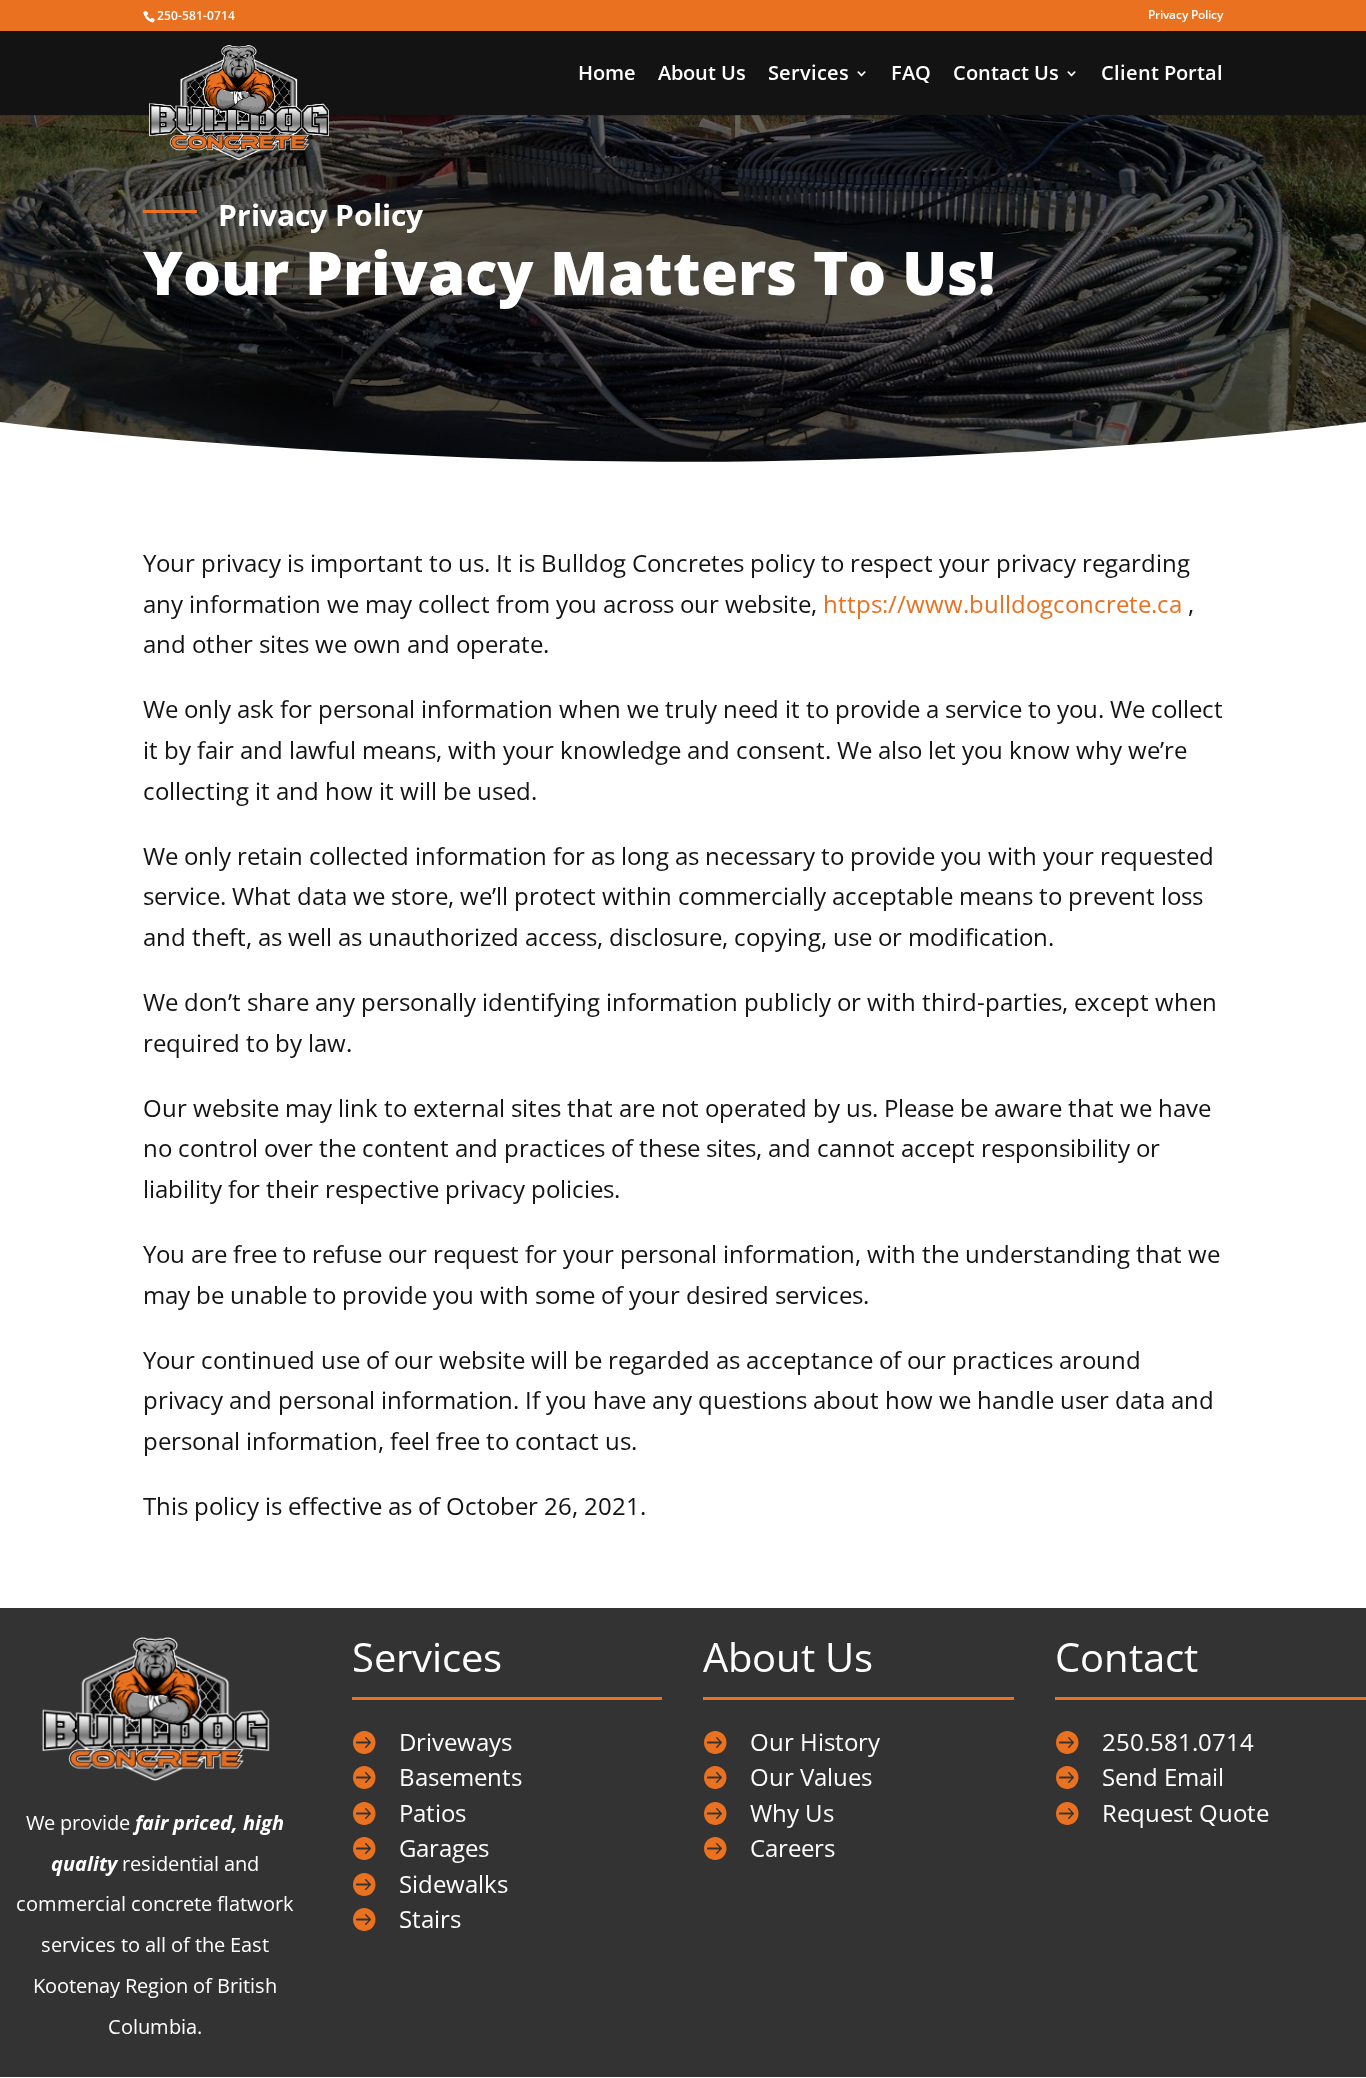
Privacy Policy (1185, 16)
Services (808, 76)
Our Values (811, 1776)
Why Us (792, 1812)
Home (607, 76)
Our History (815, 1741)
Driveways (455, 1741)
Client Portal (1162, 76)
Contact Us (1006, 76)
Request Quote (1185, 1812)
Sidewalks (453, 1883)
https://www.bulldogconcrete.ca (1002, 603)
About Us (702, 76)
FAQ (911, 76)
